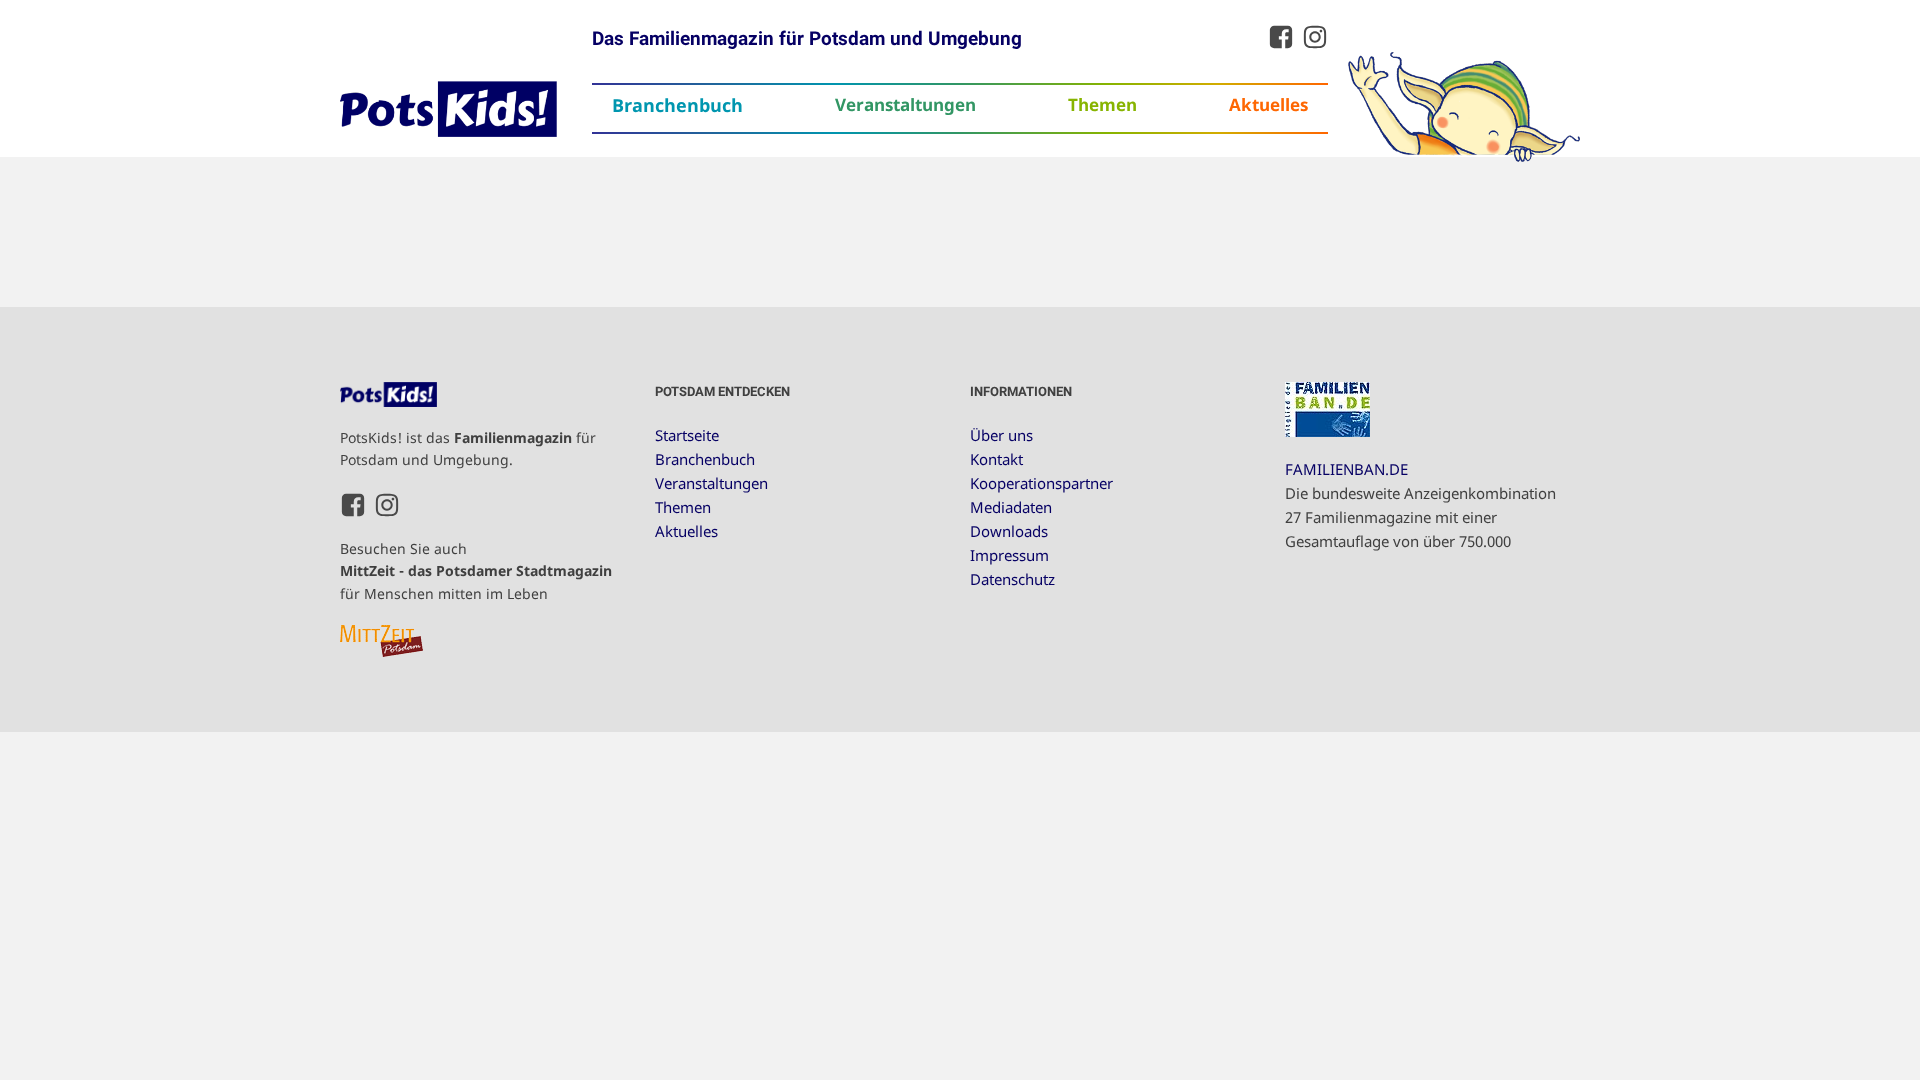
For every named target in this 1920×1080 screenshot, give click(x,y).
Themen (1102, 104)
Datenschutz (1012, 579)
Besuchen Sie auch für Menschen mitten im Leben (476, 571)
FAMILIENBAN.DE (1346, 469)
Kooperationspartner (1041, 483)
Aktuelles (1268, 104)
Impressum (1009, 555)
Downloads (1009, 531)
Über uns (1001, 435)
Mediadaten (1011, 507)
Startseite (687, 435)
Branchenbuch (677, 105)
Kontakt (996, 459)
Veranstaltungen (905, 104)
